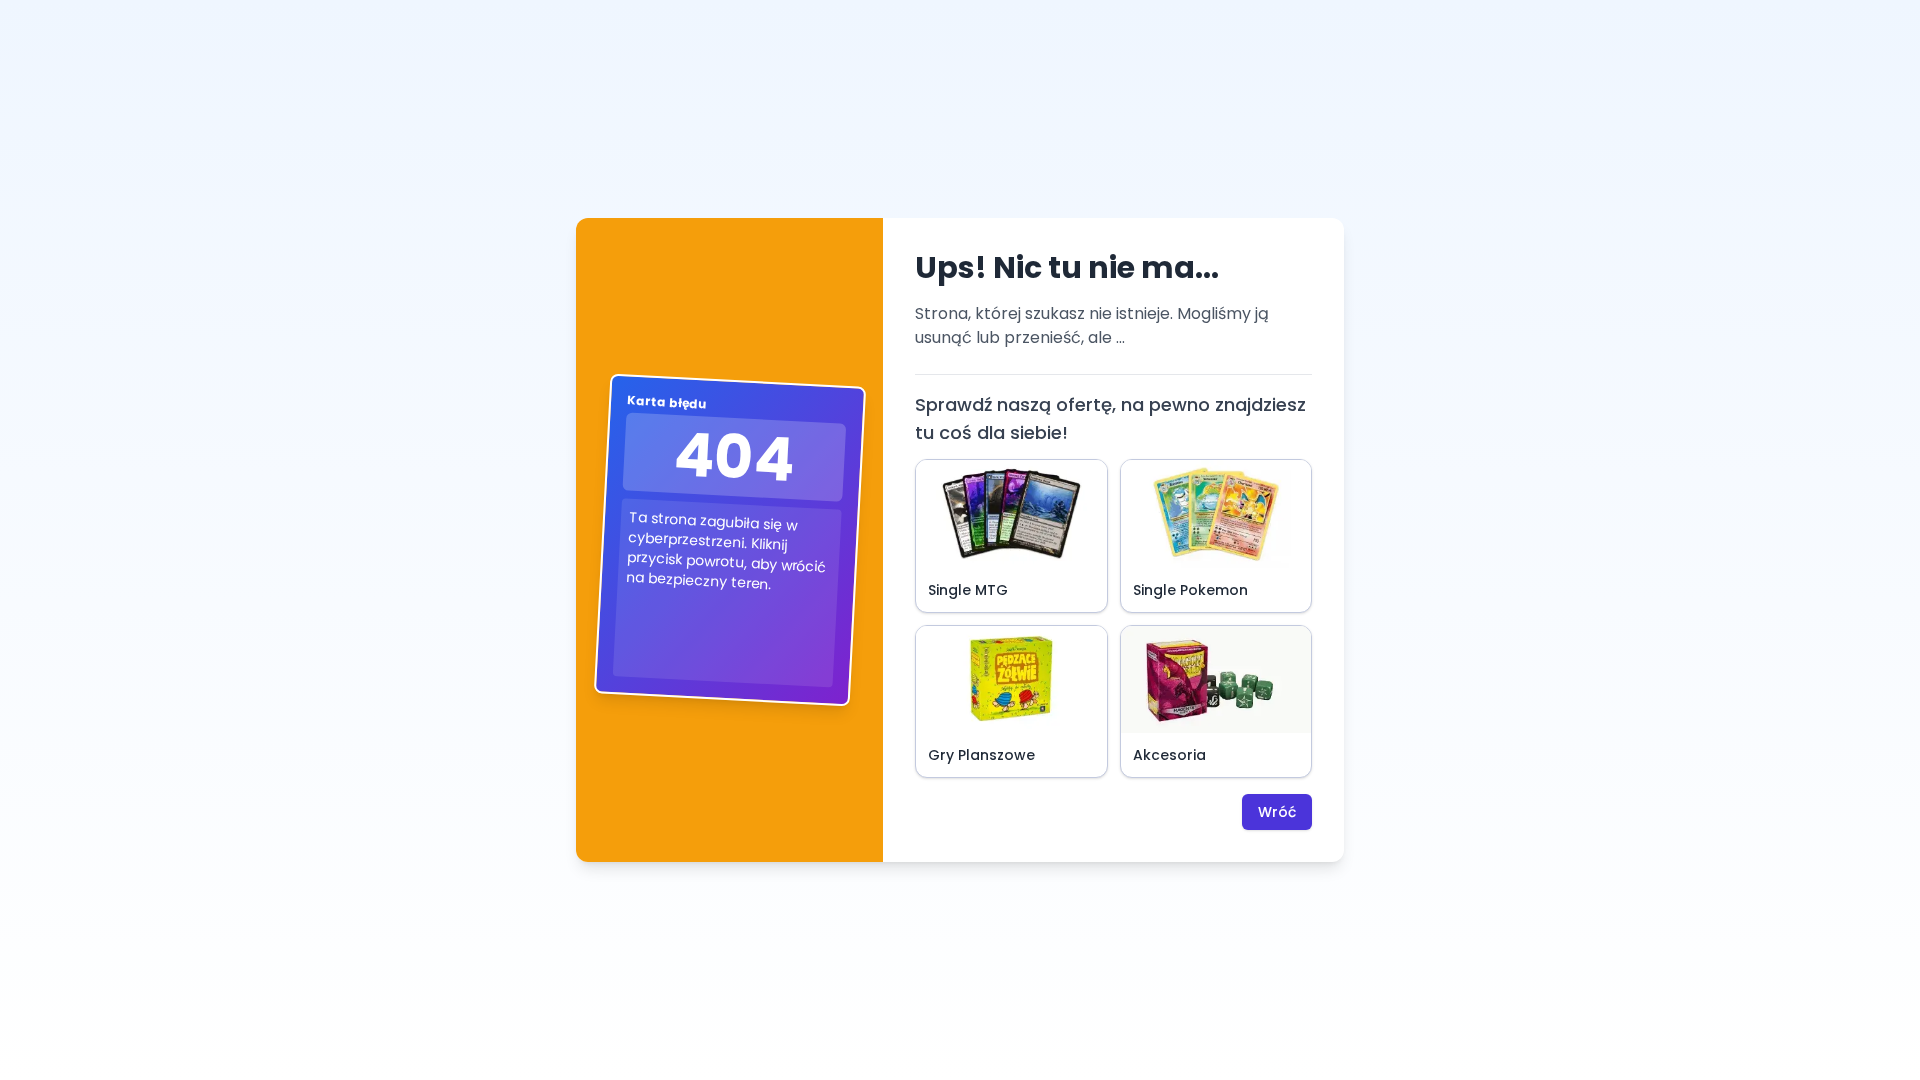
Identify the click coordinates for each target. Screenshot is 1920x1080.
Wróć (1277, 812)
